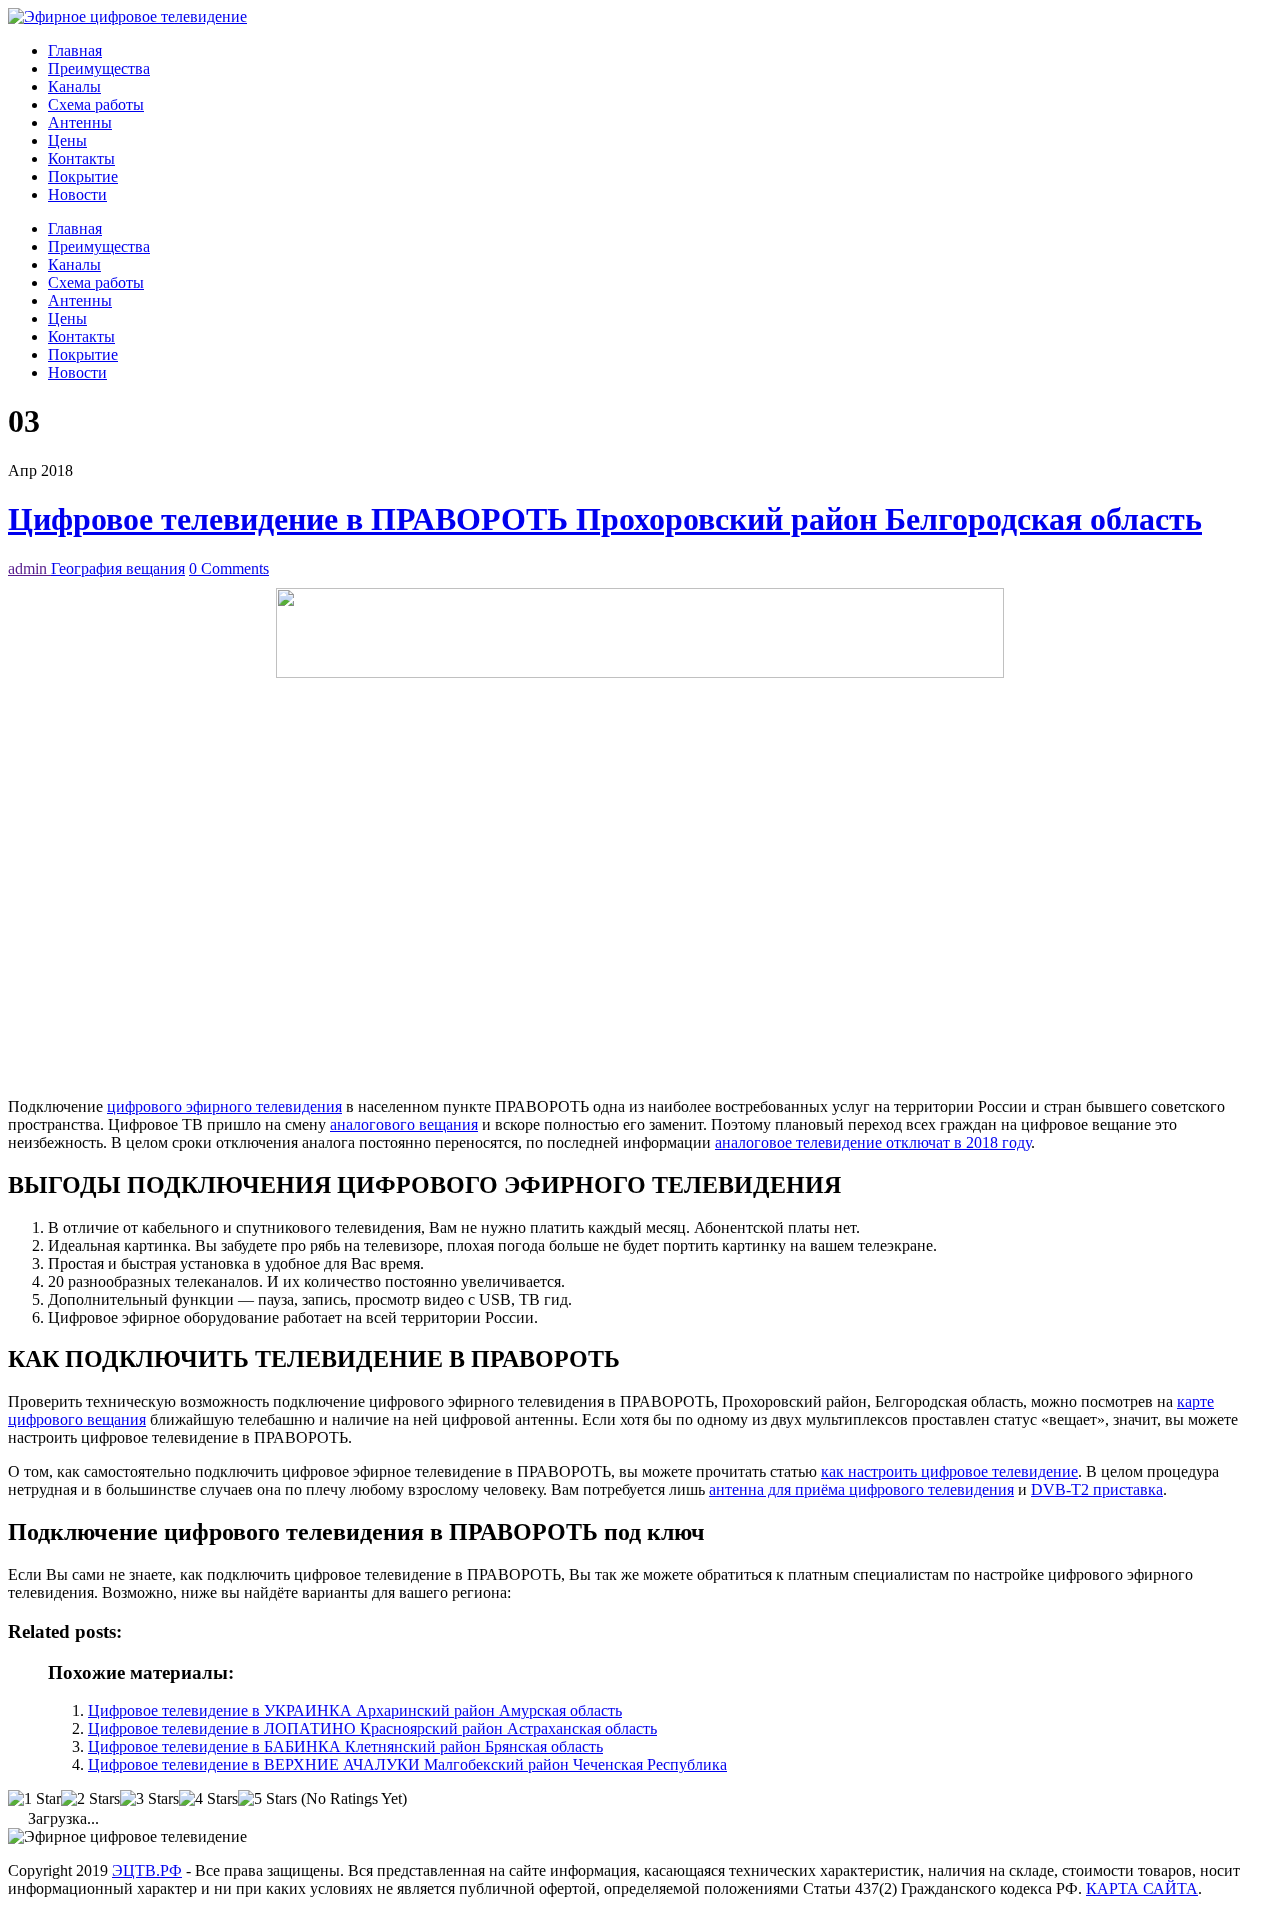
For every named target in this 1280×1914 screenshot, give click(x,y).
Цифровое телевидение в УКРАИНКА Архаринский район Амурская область (355, 1710)
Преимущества (99, 68)
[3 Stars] (149, 1799)
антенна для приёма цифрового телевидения (861, 1489)
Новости (77, 194)
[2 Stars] (90, 1799)
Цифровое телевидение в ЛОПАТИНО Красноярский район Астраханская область (372, 1728)
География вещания (118, 568)
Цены (67, 140)
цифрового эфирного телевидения (224, 1106)
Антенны (80, 122)
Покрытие (83, 176)
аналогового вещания (404, 1124)
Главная (75, 50)
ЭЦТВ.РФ (147, 1870)
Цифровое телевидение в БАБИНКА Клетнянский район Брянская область (345, 1746)
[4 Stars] (208, 1799)
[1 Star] (34, 1799)
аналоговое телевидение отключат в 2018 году (873, 1142)
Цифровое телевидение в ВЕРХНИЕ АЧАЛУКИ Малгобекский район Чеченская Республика (407, 1764)
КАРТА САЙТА (1142, 1888)
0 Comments (229, 568)
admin (29, 568)
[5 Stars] (267, 1799)
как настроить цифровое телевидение (949, 1471)
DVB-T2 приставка (1097, 1489)
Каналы (74, 86)
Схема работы (96, 104)
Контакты (81, 158)
